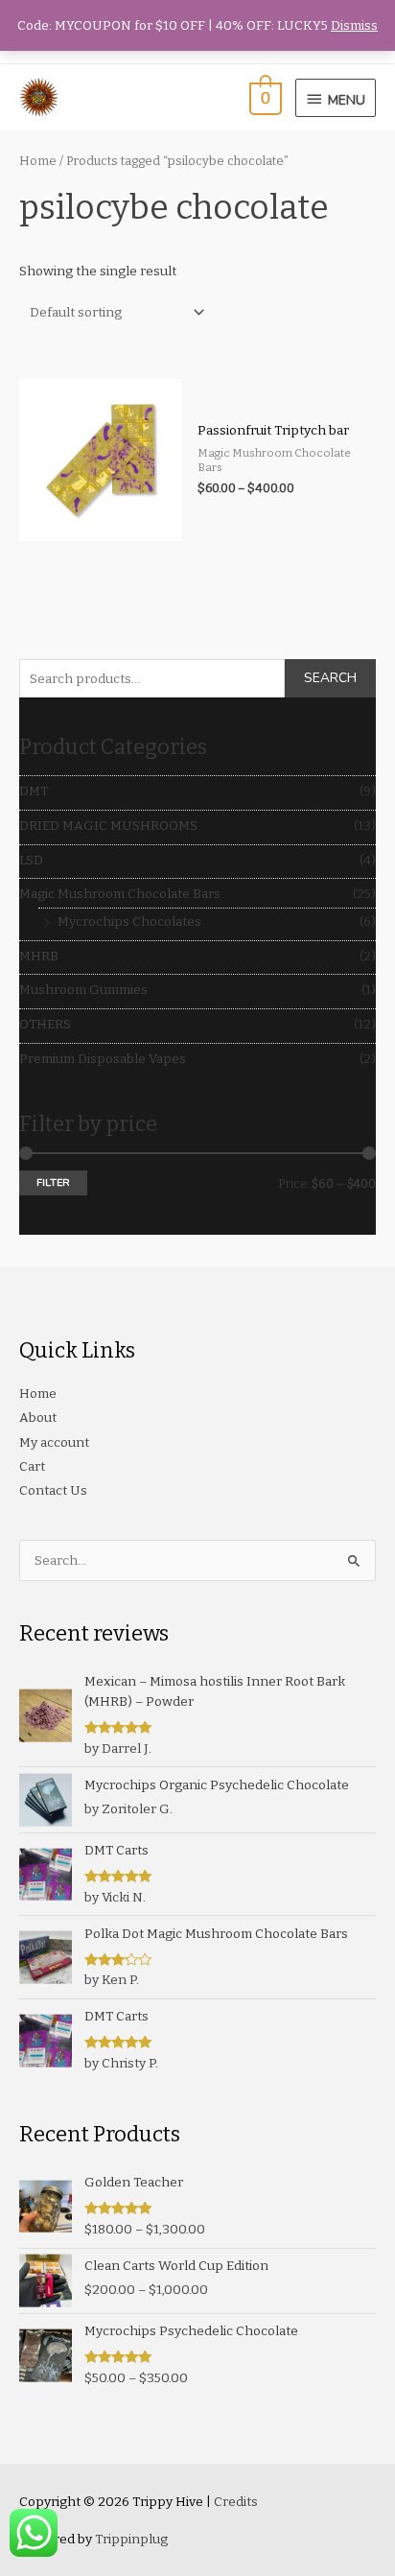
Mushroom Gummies (83, 990)
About (38, 1418)
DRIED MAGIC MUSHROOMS (108, 826)
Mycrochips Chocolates (129, 922)
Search (330, 678)
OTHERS (45, 1024)
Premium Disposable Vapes (103, 1059)
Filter (53, 1182)
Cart (32, 1466)
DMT (34, 791)
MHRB (39, 956)
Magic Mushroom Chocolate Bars (120, 894)
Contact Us (53, 1490)
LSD (31, 860)
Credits (236, 2502)
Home (38, 161)
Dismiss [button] (354, 25)
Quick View (100, 527)
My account (54, 1442)
